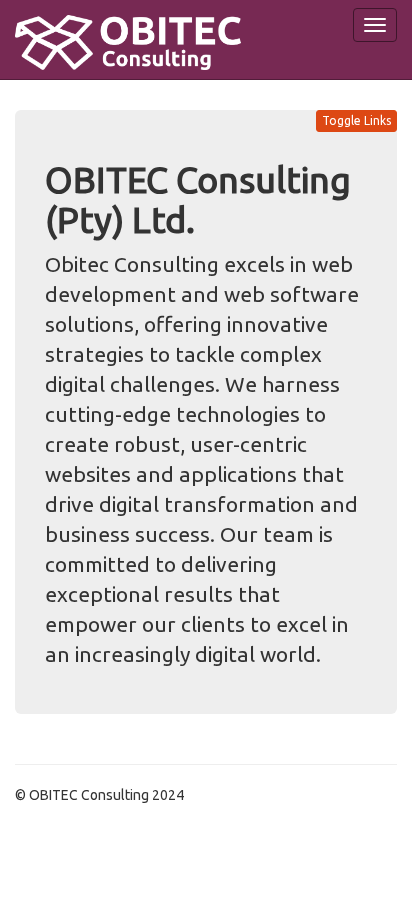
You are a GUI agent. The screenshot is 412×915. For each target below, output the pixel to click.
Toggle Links (356, 120)
